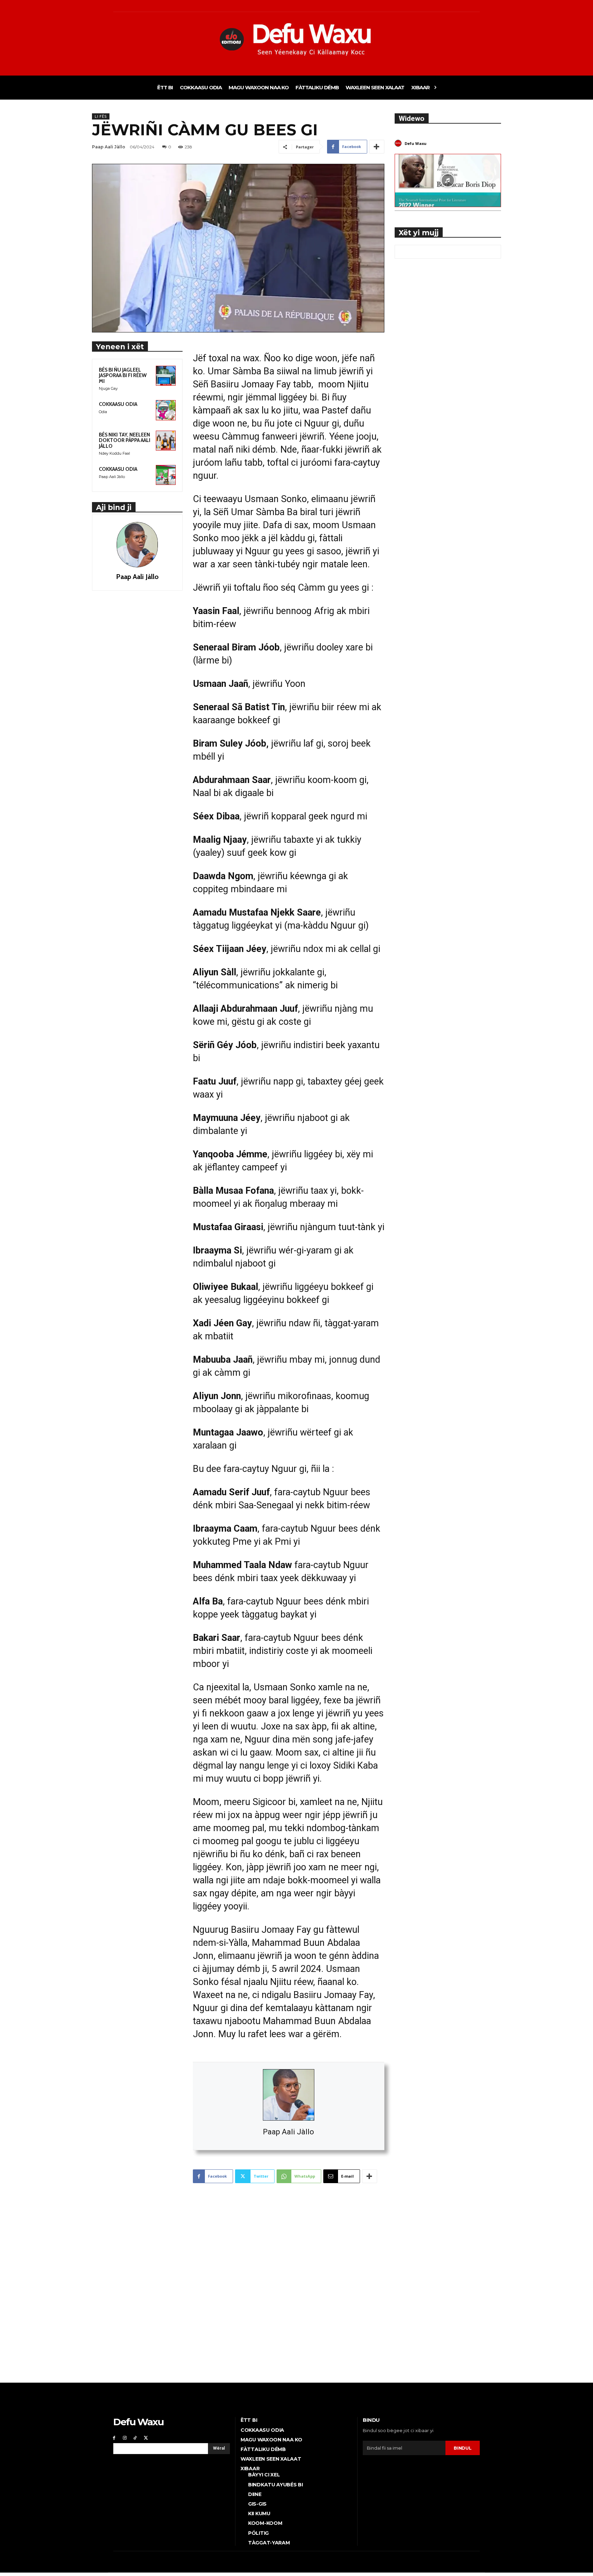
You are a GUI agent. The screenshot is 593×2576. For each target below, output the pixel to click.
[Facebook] (114, 2438)
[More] (377, 147)
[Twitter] (146, 2438)
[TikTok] (135, 2438)
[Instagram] (125, 2438)
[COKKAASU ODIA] (166, 410)
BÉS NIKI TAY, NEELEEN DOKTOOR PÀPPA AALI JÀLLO (125, 440)
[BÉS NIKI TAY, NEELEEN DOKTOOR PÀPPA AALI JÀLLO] (166, 441)
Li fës (101, 116)
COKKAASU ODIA (118, 404)
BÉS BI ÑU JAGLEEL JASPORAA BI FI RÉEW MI (123, 376)
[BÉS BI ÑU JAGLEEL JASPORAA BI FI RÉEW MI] (166, 376)
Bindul (462, 2448)
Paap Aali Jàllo (288, 2132)
